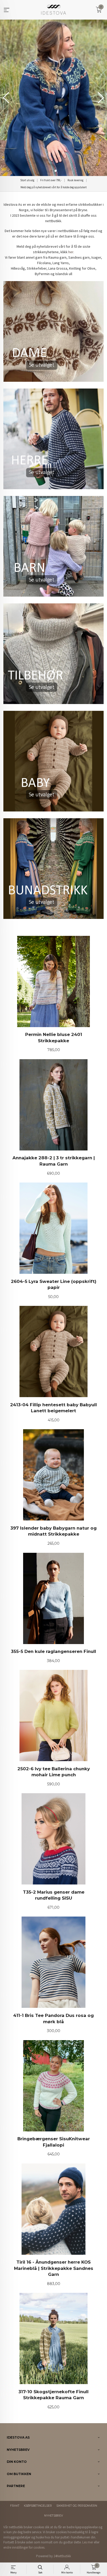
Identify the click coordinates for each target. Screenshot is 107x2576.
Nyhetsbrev (53, 2516)
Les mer (88, 2542)
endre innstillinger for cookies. (24, 2547)
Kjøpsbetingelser (38, 2506)
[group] (53, 98)
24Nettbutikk (62, 2556)
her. (71, 252)
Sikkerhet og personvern (77, 2506)
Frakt (15, 2506)
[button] (101, 98)
